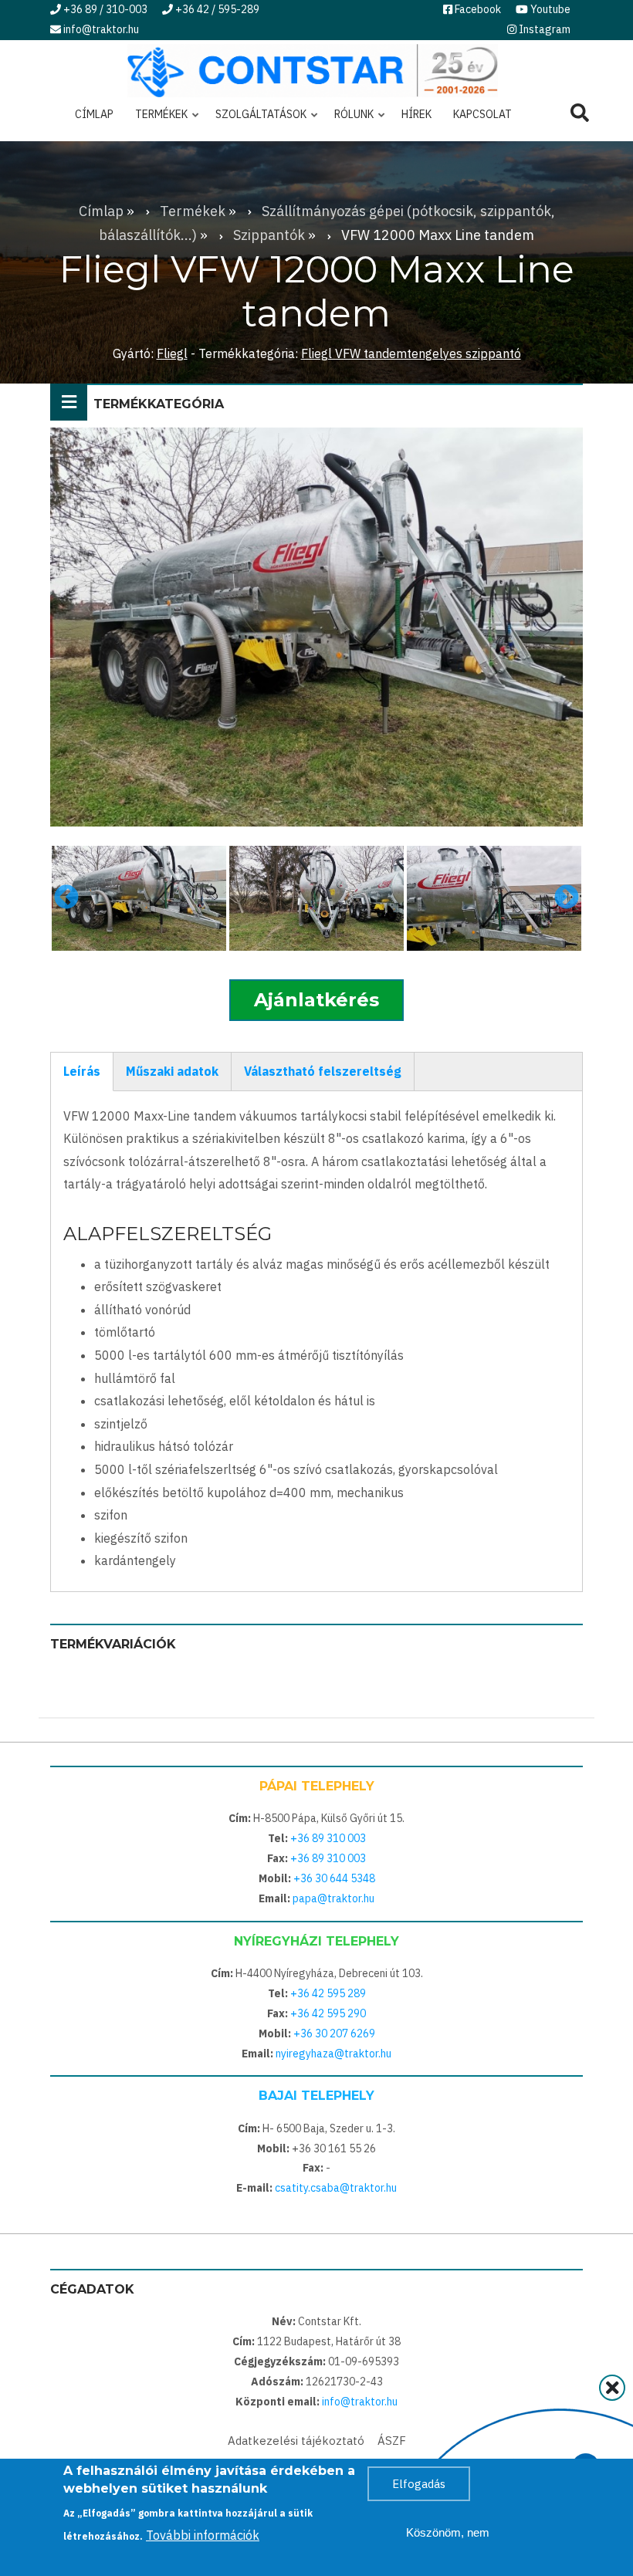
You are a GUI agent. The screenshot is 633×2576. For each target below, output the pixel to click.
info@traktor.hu (360, 2402)
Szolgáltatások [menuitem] (256, 120)
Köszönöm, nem (448, 2532)
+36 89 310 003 (328, 1838)
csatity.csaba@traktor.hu (336, 2188)
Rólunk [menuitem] (349, 120)
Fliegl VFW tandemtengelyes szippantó (411, 353)
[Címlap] (313, 69)
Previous (66, 898)
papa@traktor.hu (333, 1898)
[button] (139, 898)
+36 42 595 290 (328, 2013)
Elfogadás (419, 2484)
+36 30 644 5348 (334, 1878)
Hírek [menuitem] (416, 114)
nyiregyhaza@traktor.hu (333, 2054)
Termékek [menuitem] (157, 120)
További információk (203, 2535)
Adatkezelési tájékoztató (296, 2441)
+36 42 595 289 (328, 1993)
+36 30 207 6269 (334, 2033)
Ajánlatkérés (316, 1000)
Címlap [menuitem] (94, 114)
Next (567, 898)
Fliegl (172, 353)
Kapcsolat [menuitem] (482, 114)
